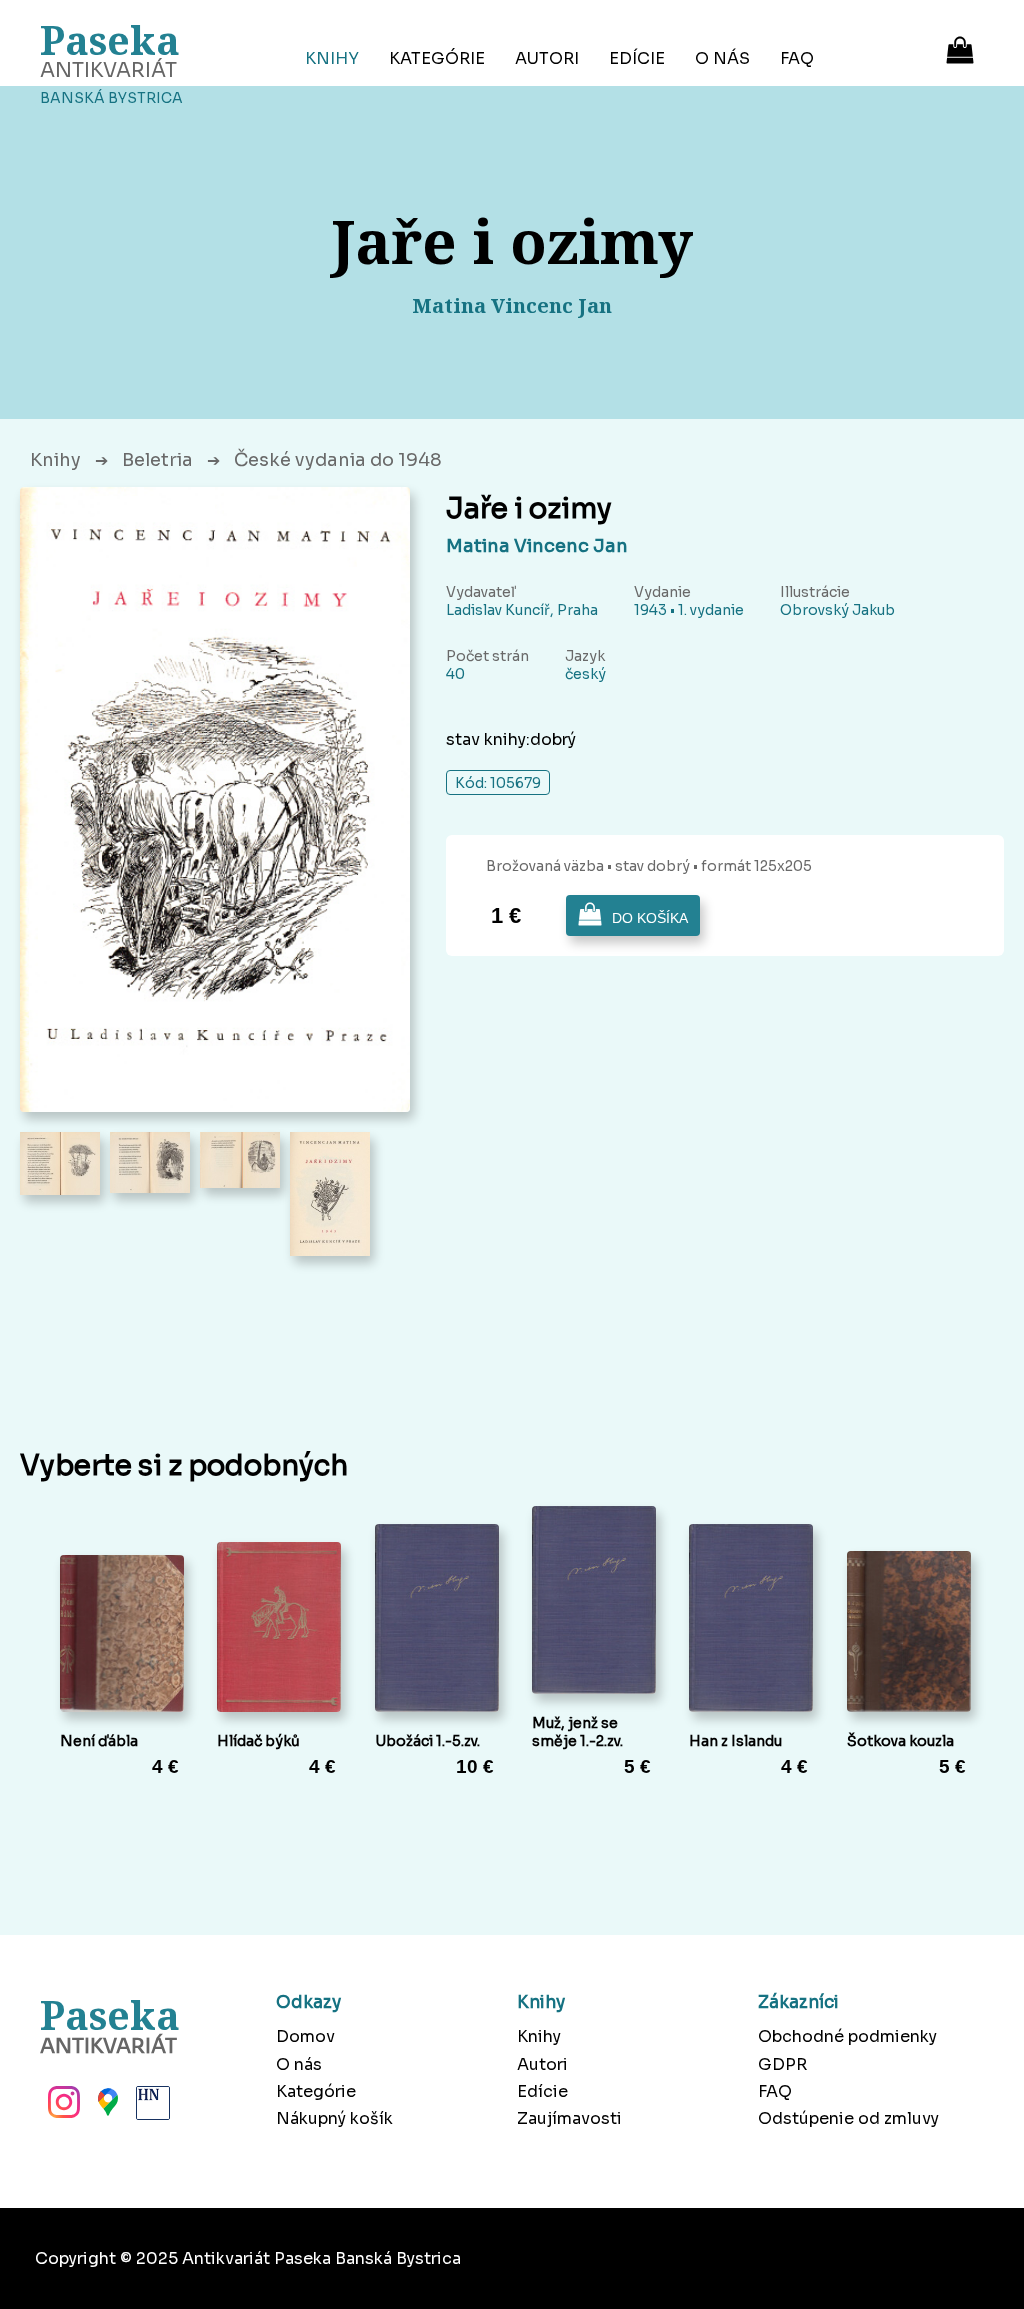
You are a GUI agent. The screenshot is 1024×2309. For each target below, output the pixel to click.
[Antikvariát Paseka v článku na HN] (151, 2108)
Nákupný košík (334, 2118)
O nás (722, 58)
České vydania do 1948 (338, 460)
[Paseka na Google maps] (106, 2108)
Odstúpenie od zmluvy (848, 2118)
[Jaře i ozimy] (215, 799)
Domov (305, 2036)
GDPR (782, 2064)
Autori (547, 58)
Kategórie (437, 58)
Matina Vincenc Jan (537, 546)
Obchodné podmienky (847, 2036)
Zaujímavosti (569, 2118)
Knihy (332, 58)
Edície (637, 58)
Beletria (157, 460)
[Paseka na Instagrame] (62, 2108)
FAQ (797, 58)
